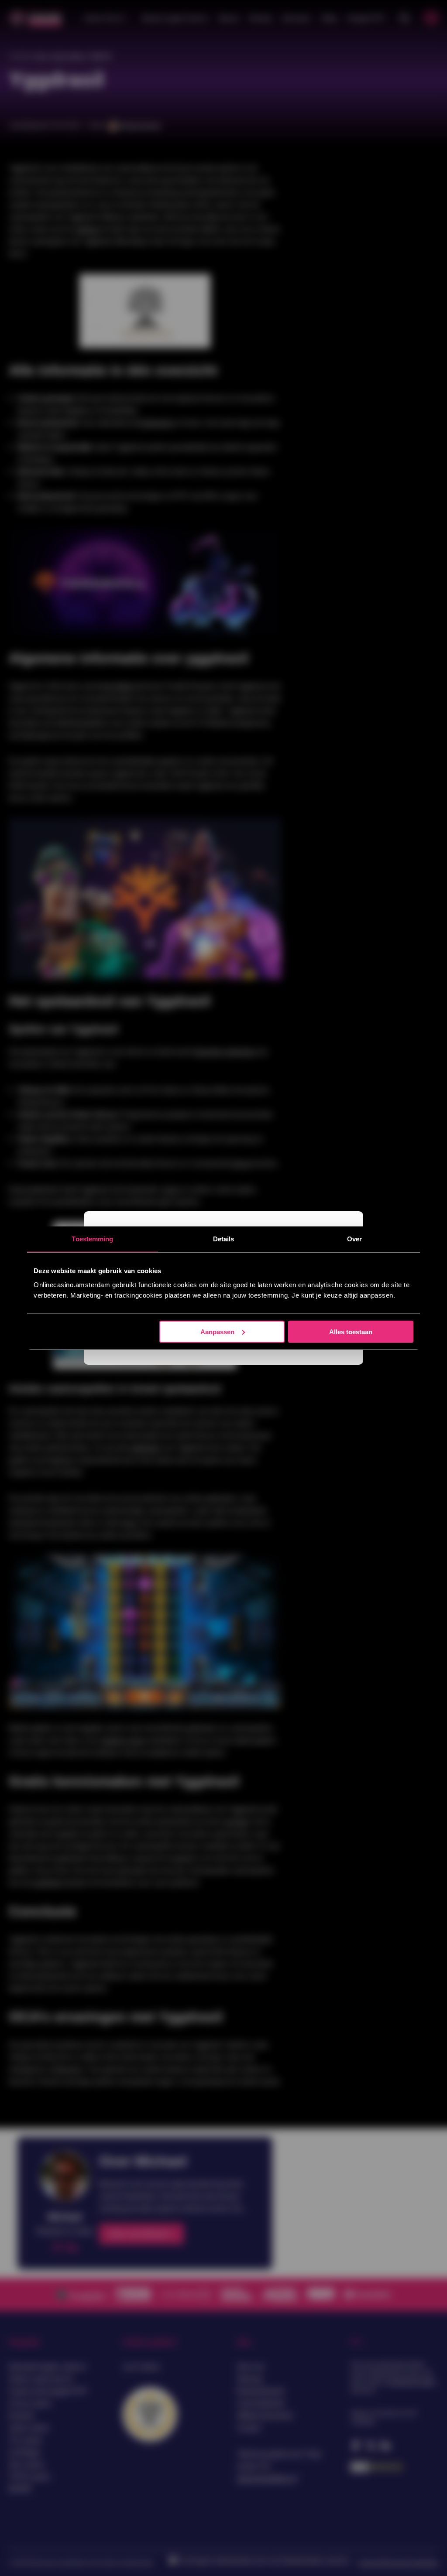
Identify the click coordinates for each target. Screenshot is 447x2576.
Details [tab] (224, 1239)
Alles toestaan (351, 1331)
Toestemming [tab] (92, 1239)
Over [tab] (354, 1239)
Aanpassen (217, 1331)
